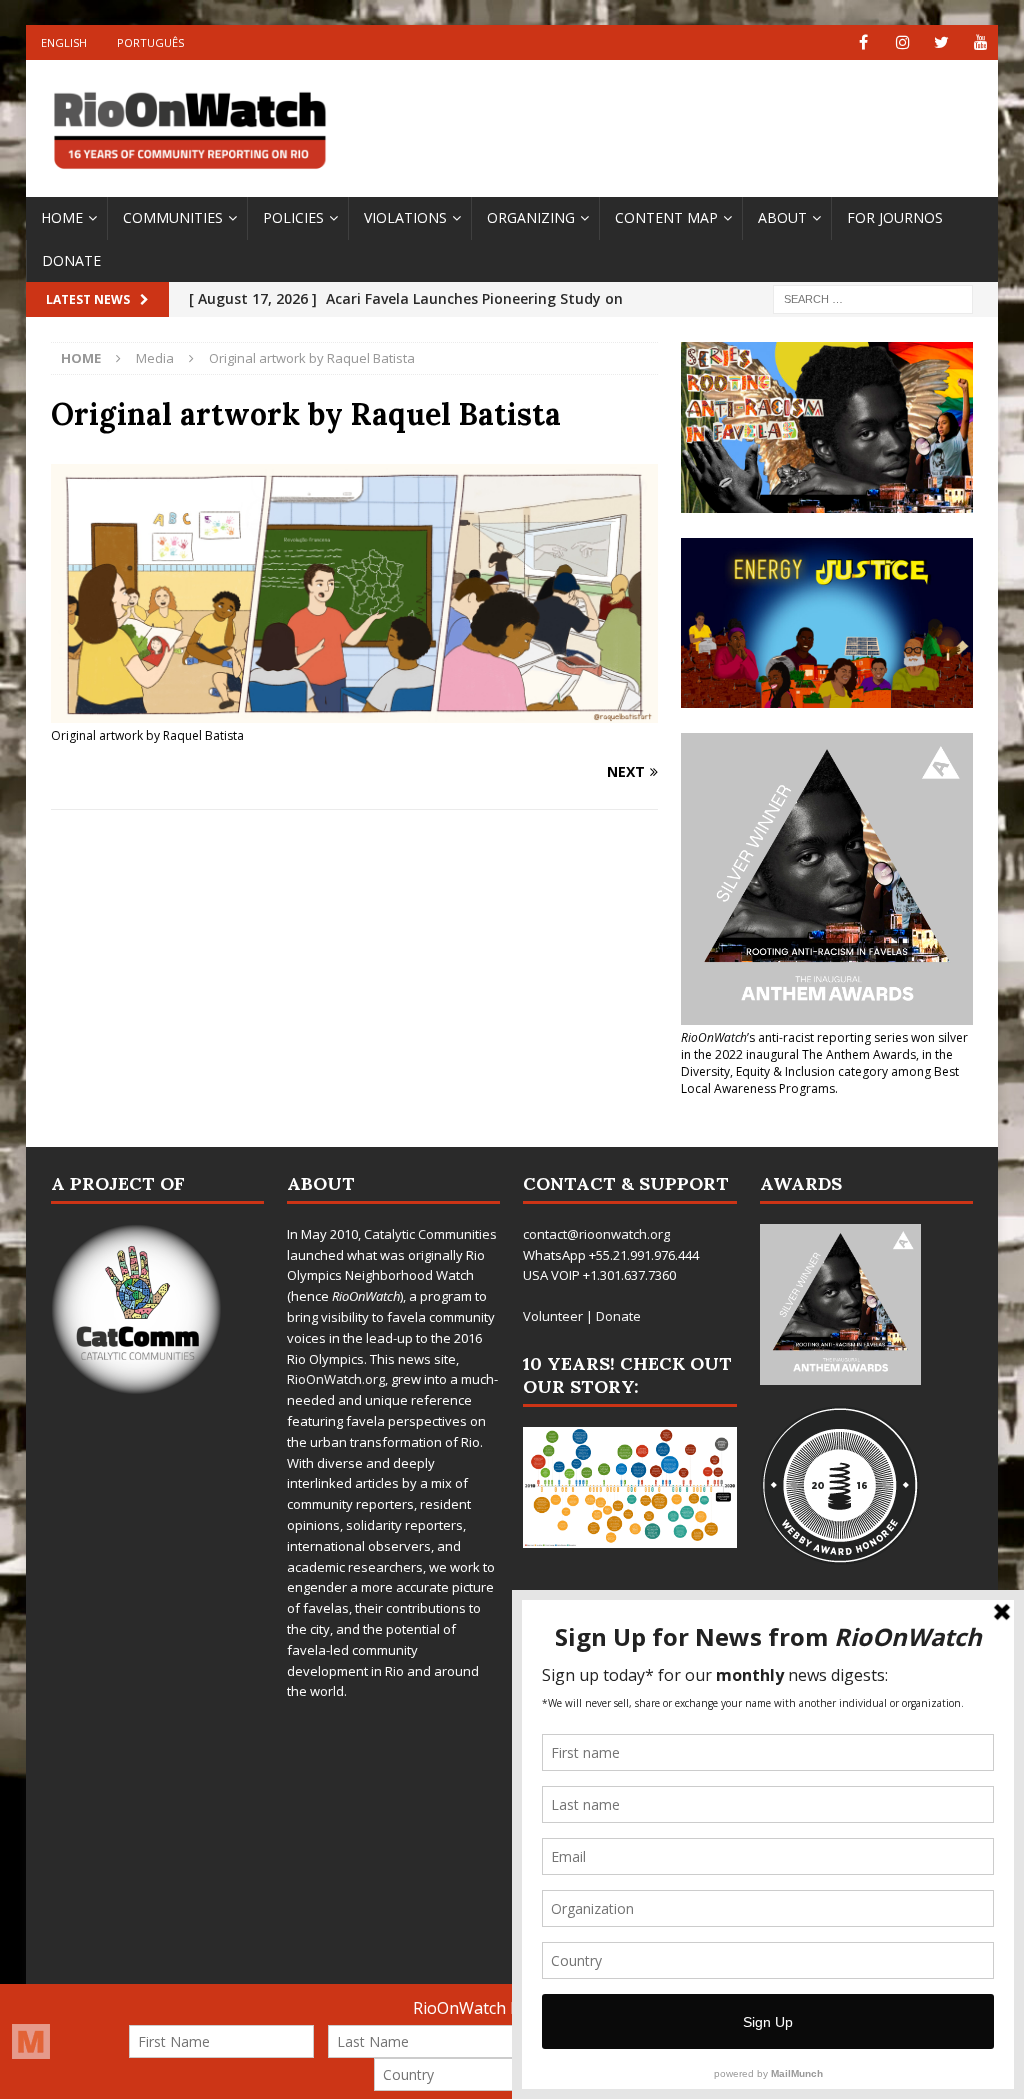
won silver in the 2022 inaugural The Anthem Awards (824, 1046)
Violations (405, 217)
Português (150, 42)
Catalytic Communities (430, 1234)
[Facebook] (863, 42)
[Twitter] (941, 42)
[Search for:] (873, 298)
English (64, 42)
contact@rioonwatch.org (596, 1234)
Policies (293, 217)
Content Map (666, 217)
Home (62, 217)
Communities (173, 217)
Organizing (531, 217)
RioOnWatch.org (336, 1379)
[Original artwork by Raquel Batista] (354, 710)
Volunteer (553, 1316)
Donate (71, 260)
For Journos (895, 217)
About (782, 217)
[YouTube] (980, 42)
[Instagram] (902, 42)
